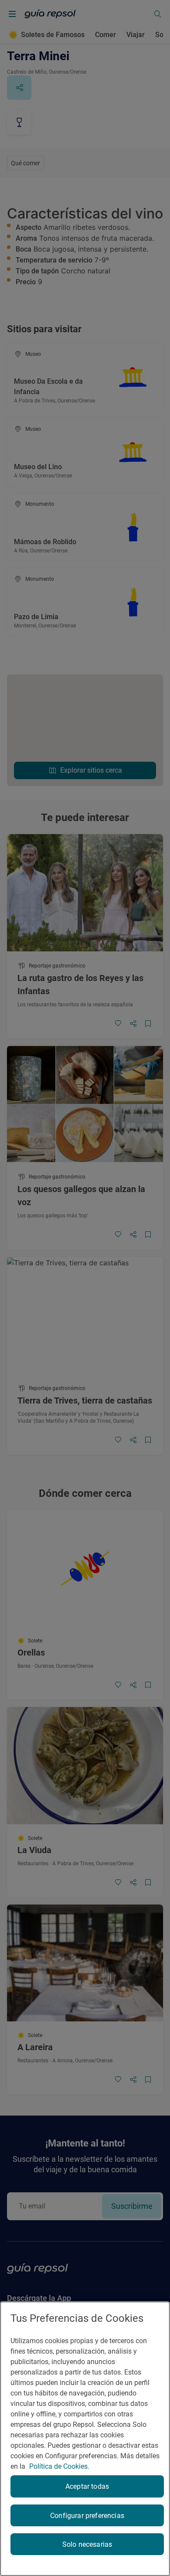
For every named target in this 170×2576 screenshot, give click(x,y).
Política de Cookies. (59, 2466)
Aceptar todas (87, 2486)
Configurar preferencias (87, 2516)
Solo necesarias (87, 2544)
